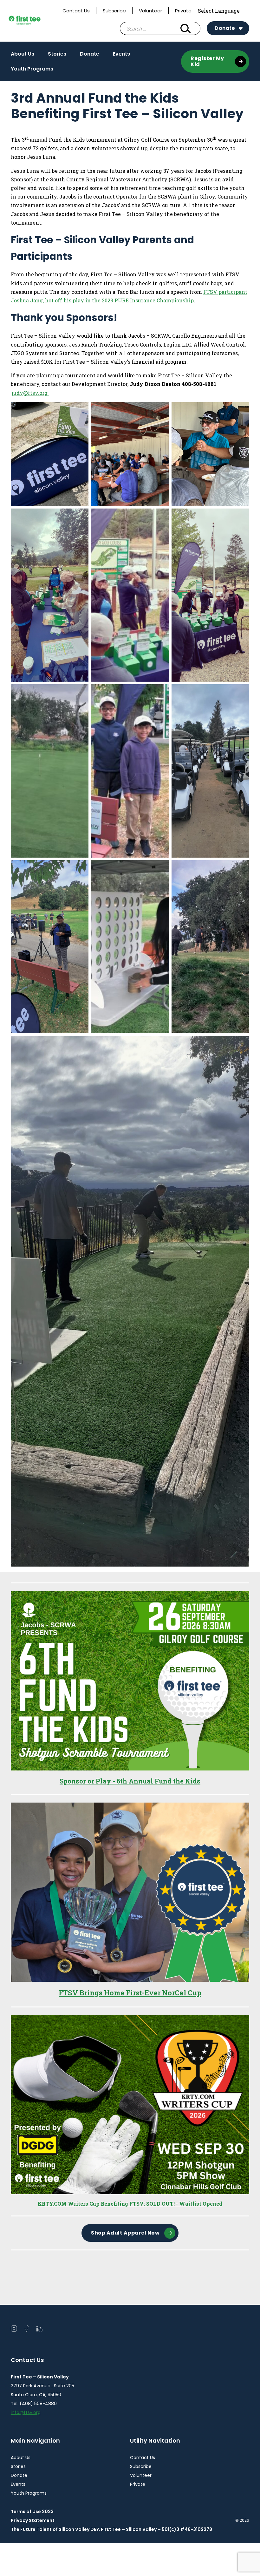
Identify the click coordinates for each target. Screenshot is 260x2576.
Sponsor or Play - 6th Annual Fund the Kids (130, 1781)
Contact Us (76, 11)
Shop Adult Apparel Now (125, 2233)
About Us (23, 54)
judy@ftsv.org (30, 393)
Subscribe (114, 11)
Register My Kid (207, 61)
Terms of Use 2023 (32, 2512)
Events (121, 54)
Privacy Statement (33, 2520)
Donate (225, 28)
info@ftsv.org (26, 2412)
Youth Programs (32, 69)
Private (183, 11)
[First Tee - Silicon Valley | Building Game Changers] (34, 21)
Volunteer (150, 11)
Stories (57, 54)
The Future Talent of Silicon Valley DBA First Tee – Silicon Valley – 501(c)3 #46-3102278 (111, 2529)
